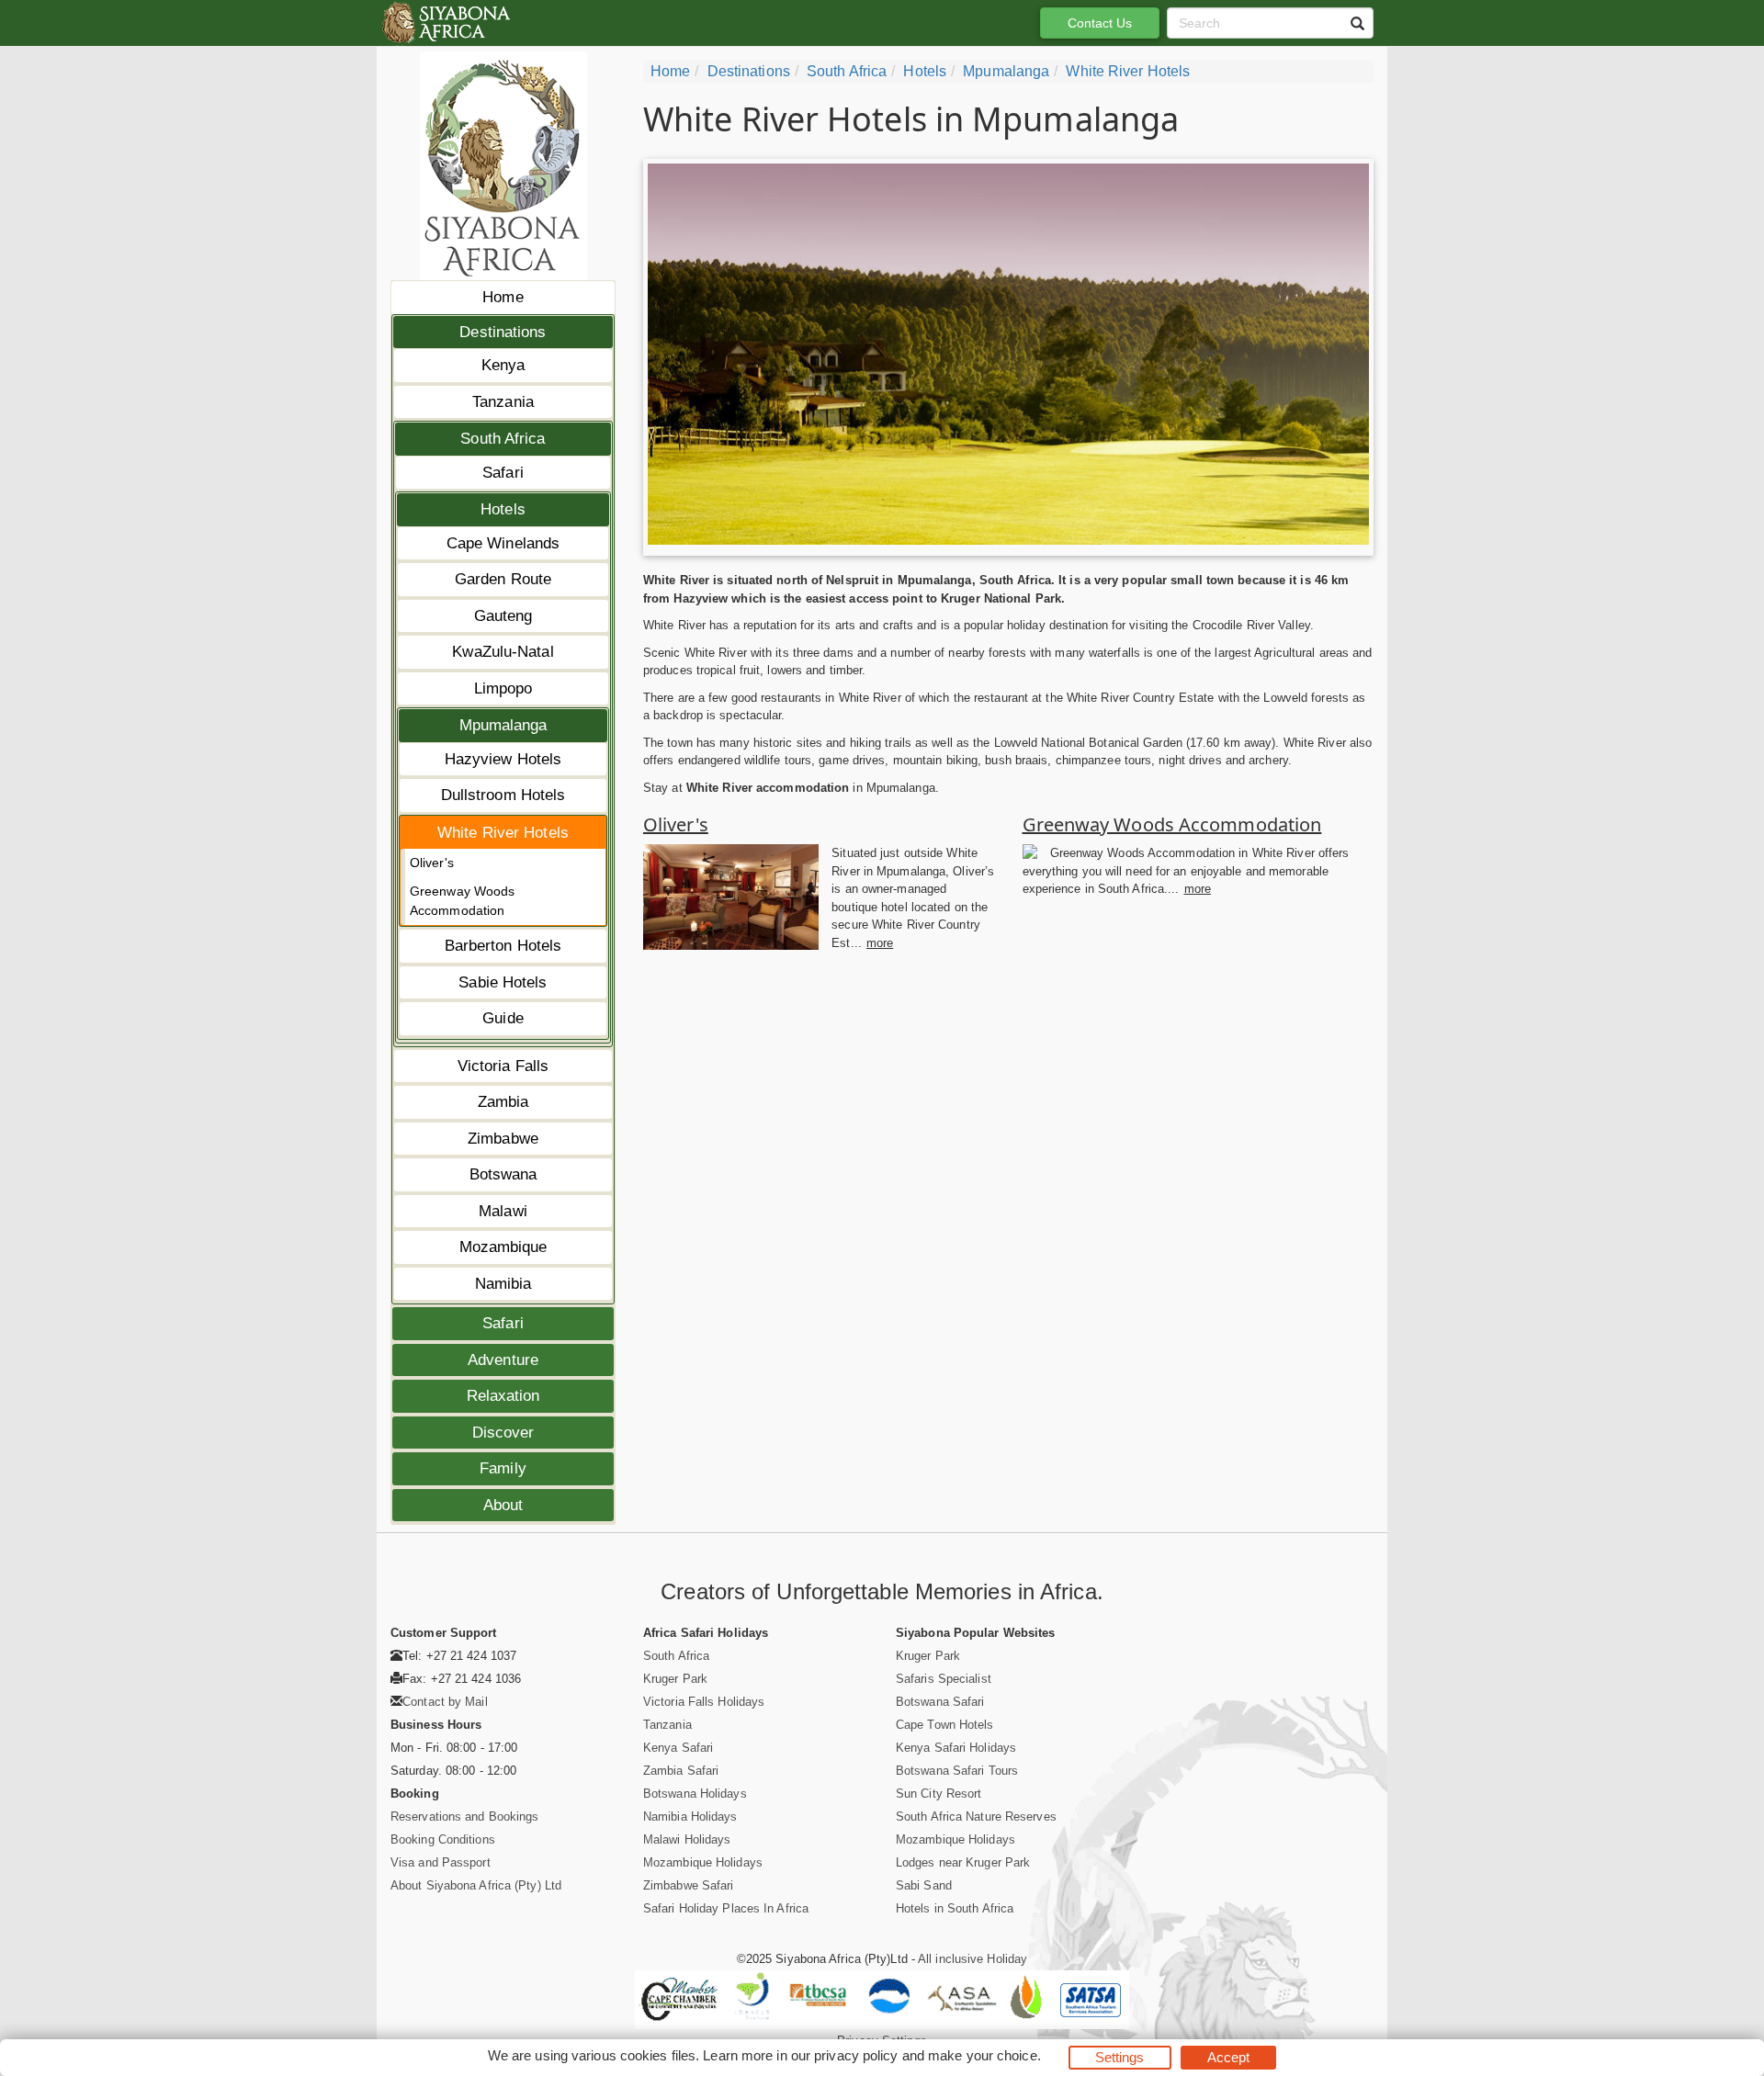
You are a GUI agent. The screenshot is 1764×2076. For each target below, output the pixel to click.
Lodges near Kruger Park (963, 1862)
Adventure (503, 1360)
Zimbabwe (503, 1139)
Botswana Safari (940, 1702)
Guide (503, 1018)
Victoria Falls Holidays (704, 1702)
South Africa (503, 439)
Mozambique (503, 1247)
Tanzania (503, 402)
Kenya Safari (678, 1748)
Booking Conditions (443, 1839)
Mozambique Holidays (703, 1862)
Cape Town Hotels (945, 1725)
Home (503, 297)
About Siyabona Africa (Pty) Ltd (476, 1885)
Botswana (503, 1174)
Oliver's (432, 863)
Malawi (503, 1211)
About (503, 1505)
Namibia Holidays (690, 1816)
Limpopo (503, 688)
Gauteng (503, 616)
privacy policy (856, 2055)
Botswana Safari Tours (957, 1771)
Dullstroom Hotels (503, 795)
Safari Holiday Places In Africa (726, 1908)
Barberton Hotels (503, 946)
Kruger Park (675, 1679)
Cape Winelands (503, 543)
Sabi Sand (924, 1885)
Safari (503, 473)
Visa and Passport (441, 1862)
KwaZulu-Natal (503, 652)
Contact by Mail (445, 1702)
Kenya (503, 365)
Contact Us (1100, 23)
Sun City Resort (939, 1794)
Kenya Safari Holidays (956, 1748)
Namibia (503, 1284)
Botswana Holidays (695, 1794)
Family (503, 1468)
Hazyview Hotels (503, 759)
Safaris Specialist (944, 1679)
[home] (445, 23)
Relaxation (503, 1396)
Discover (503, 1433)
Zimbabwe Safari (689, 1885)
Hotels (503, 509)
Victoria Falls (503, 1066)
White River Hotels (503, 833)
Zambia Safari (681, 1771)
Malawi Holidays (687, 1839)
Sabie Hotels (503, 982)
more (880, 943)
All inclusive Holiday (972, 1959)
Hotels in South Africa (955, 1908)
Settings (1120, 2057)
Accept (1229, 2057)
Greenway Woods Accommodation (462, 901)
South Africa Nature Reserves (976, 1816)
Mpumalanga (503, 725)
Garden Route (503, 579)
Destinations (503, 332)
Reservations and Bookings (465, 1816)
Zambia (503, 1102)
